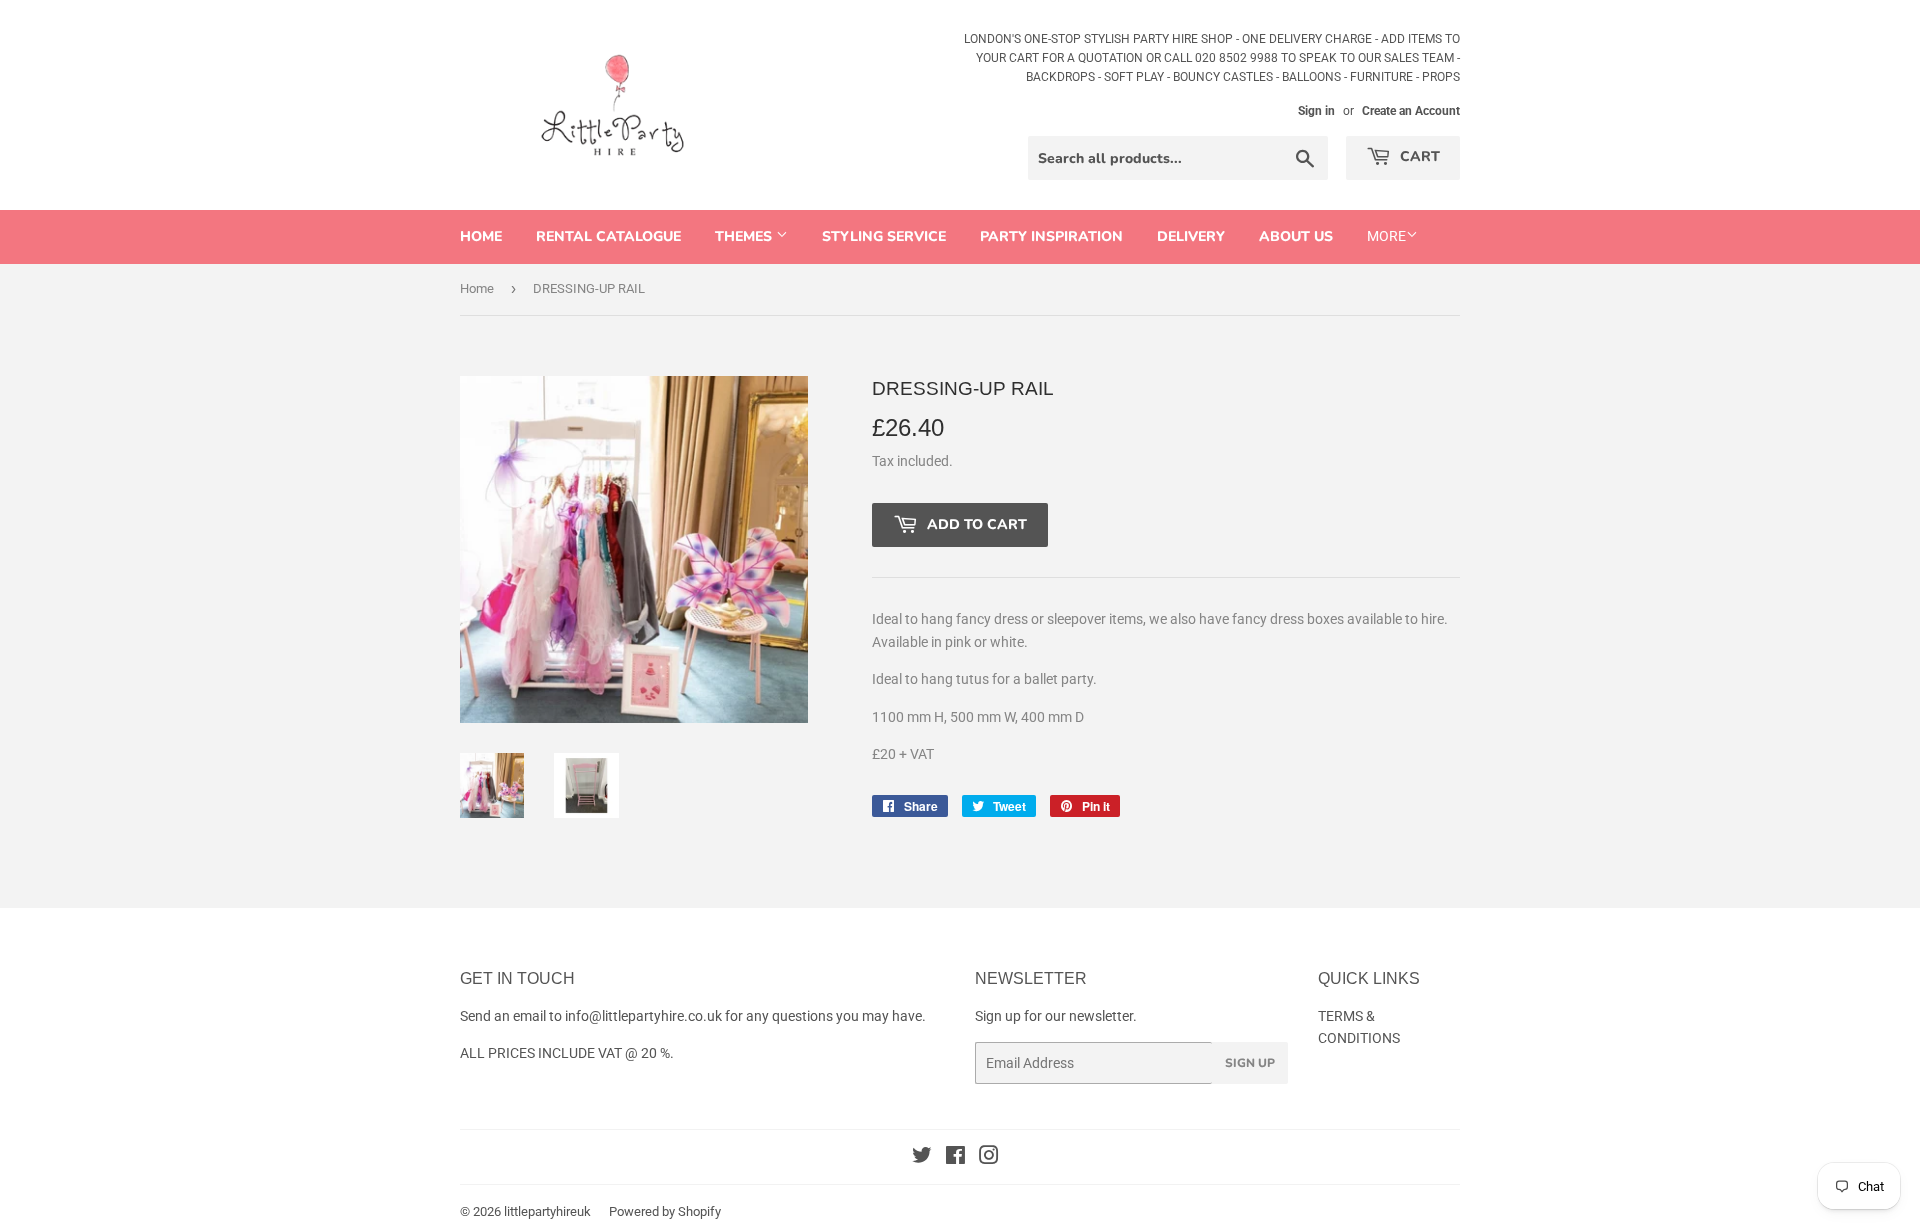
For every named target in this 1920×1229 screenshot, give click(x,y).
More (1386, 236)
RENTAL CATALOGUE (608, 236)
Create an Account (1411, 111)
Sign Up (1250, 1063)
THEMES (745, 236)
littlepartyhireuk (547, 1211)
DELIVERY (1191, 236)
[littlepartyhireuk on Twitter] (922, 1158)
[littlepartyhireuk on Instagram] (989, 1158)
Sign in (1316, 111)
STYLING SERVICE (884, 236)
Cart (1418, 156)
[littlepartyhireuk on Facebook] (955, 1158)
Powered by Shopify (665, 1211)
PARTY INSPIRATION (1051, 236)
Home (481, 236)
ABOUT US (1296, 236)
